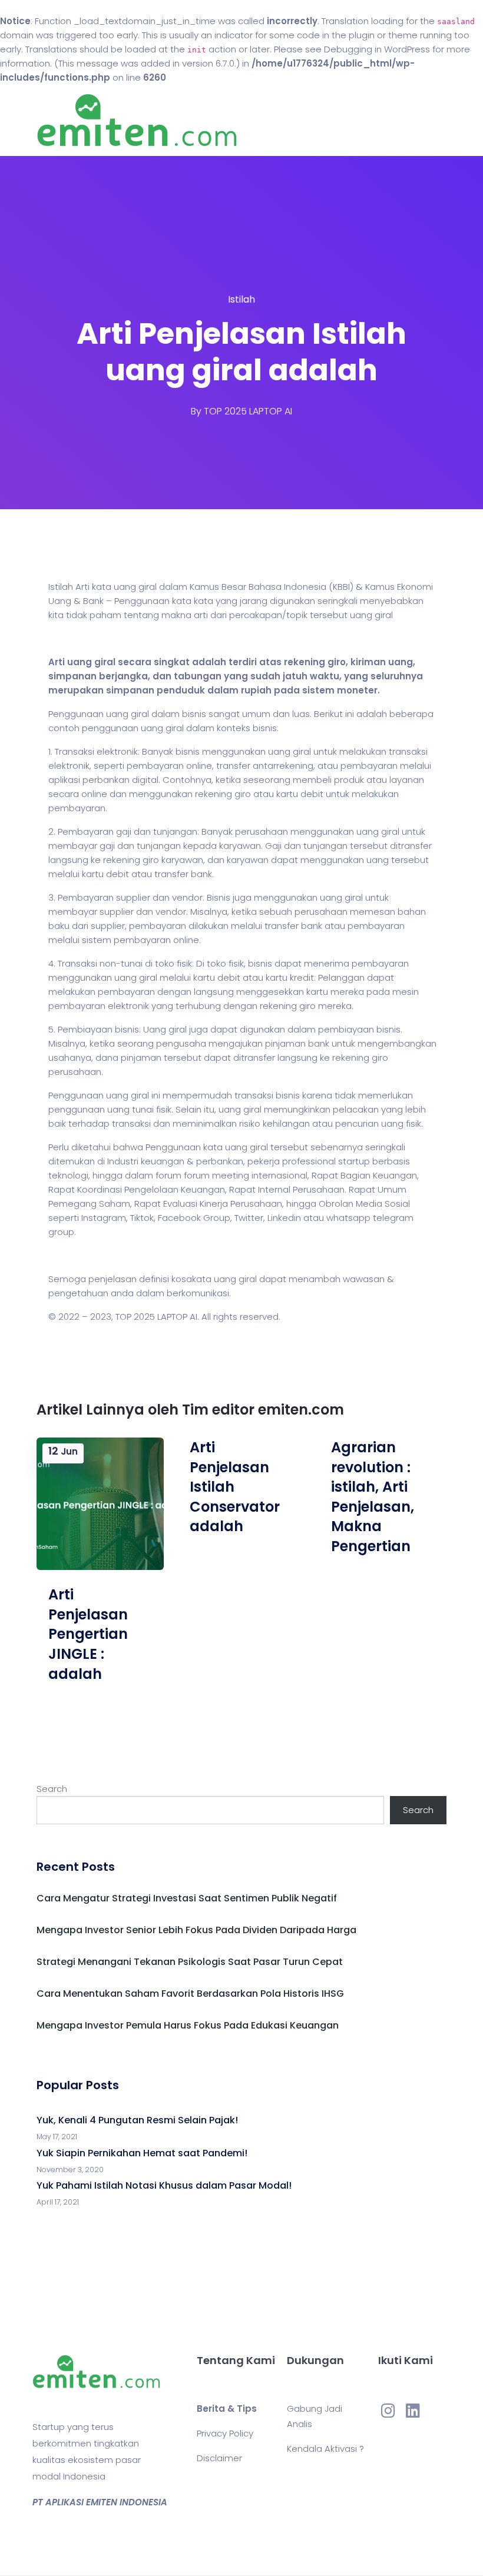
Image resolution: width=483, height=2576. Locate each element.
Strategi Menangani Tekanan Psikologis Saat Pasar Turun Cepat (190, 1962)
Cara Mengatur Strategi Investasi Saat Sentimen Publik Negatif (187, 1898)
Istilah (241, 299)
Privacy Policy (225, 2433)
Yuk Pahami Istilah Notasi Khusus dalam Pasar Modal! (164, 2185)
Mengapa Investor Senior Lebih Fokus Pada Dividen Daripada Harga (196, 1930)
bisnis (194, 714)
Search (52, 1789)
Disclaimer (219, 2458)
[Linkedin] (413, 2411)
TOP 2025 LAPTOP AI (248, 411)
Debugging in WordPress (377, 49)
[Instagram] (388, 2411)
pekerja (264, 1161)
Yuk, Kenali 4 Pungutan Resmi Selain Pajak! (137, 2120)
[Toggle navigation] (439, 121)
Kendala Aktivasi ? (325, 2449)
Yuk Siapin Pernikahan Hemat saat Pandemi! (142, 2153)
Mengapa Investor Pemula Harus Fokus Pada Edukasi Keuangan (188, 2025)
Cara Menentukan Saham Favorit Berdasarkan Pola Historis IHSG (190, 1994)
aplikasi (64, 780)
